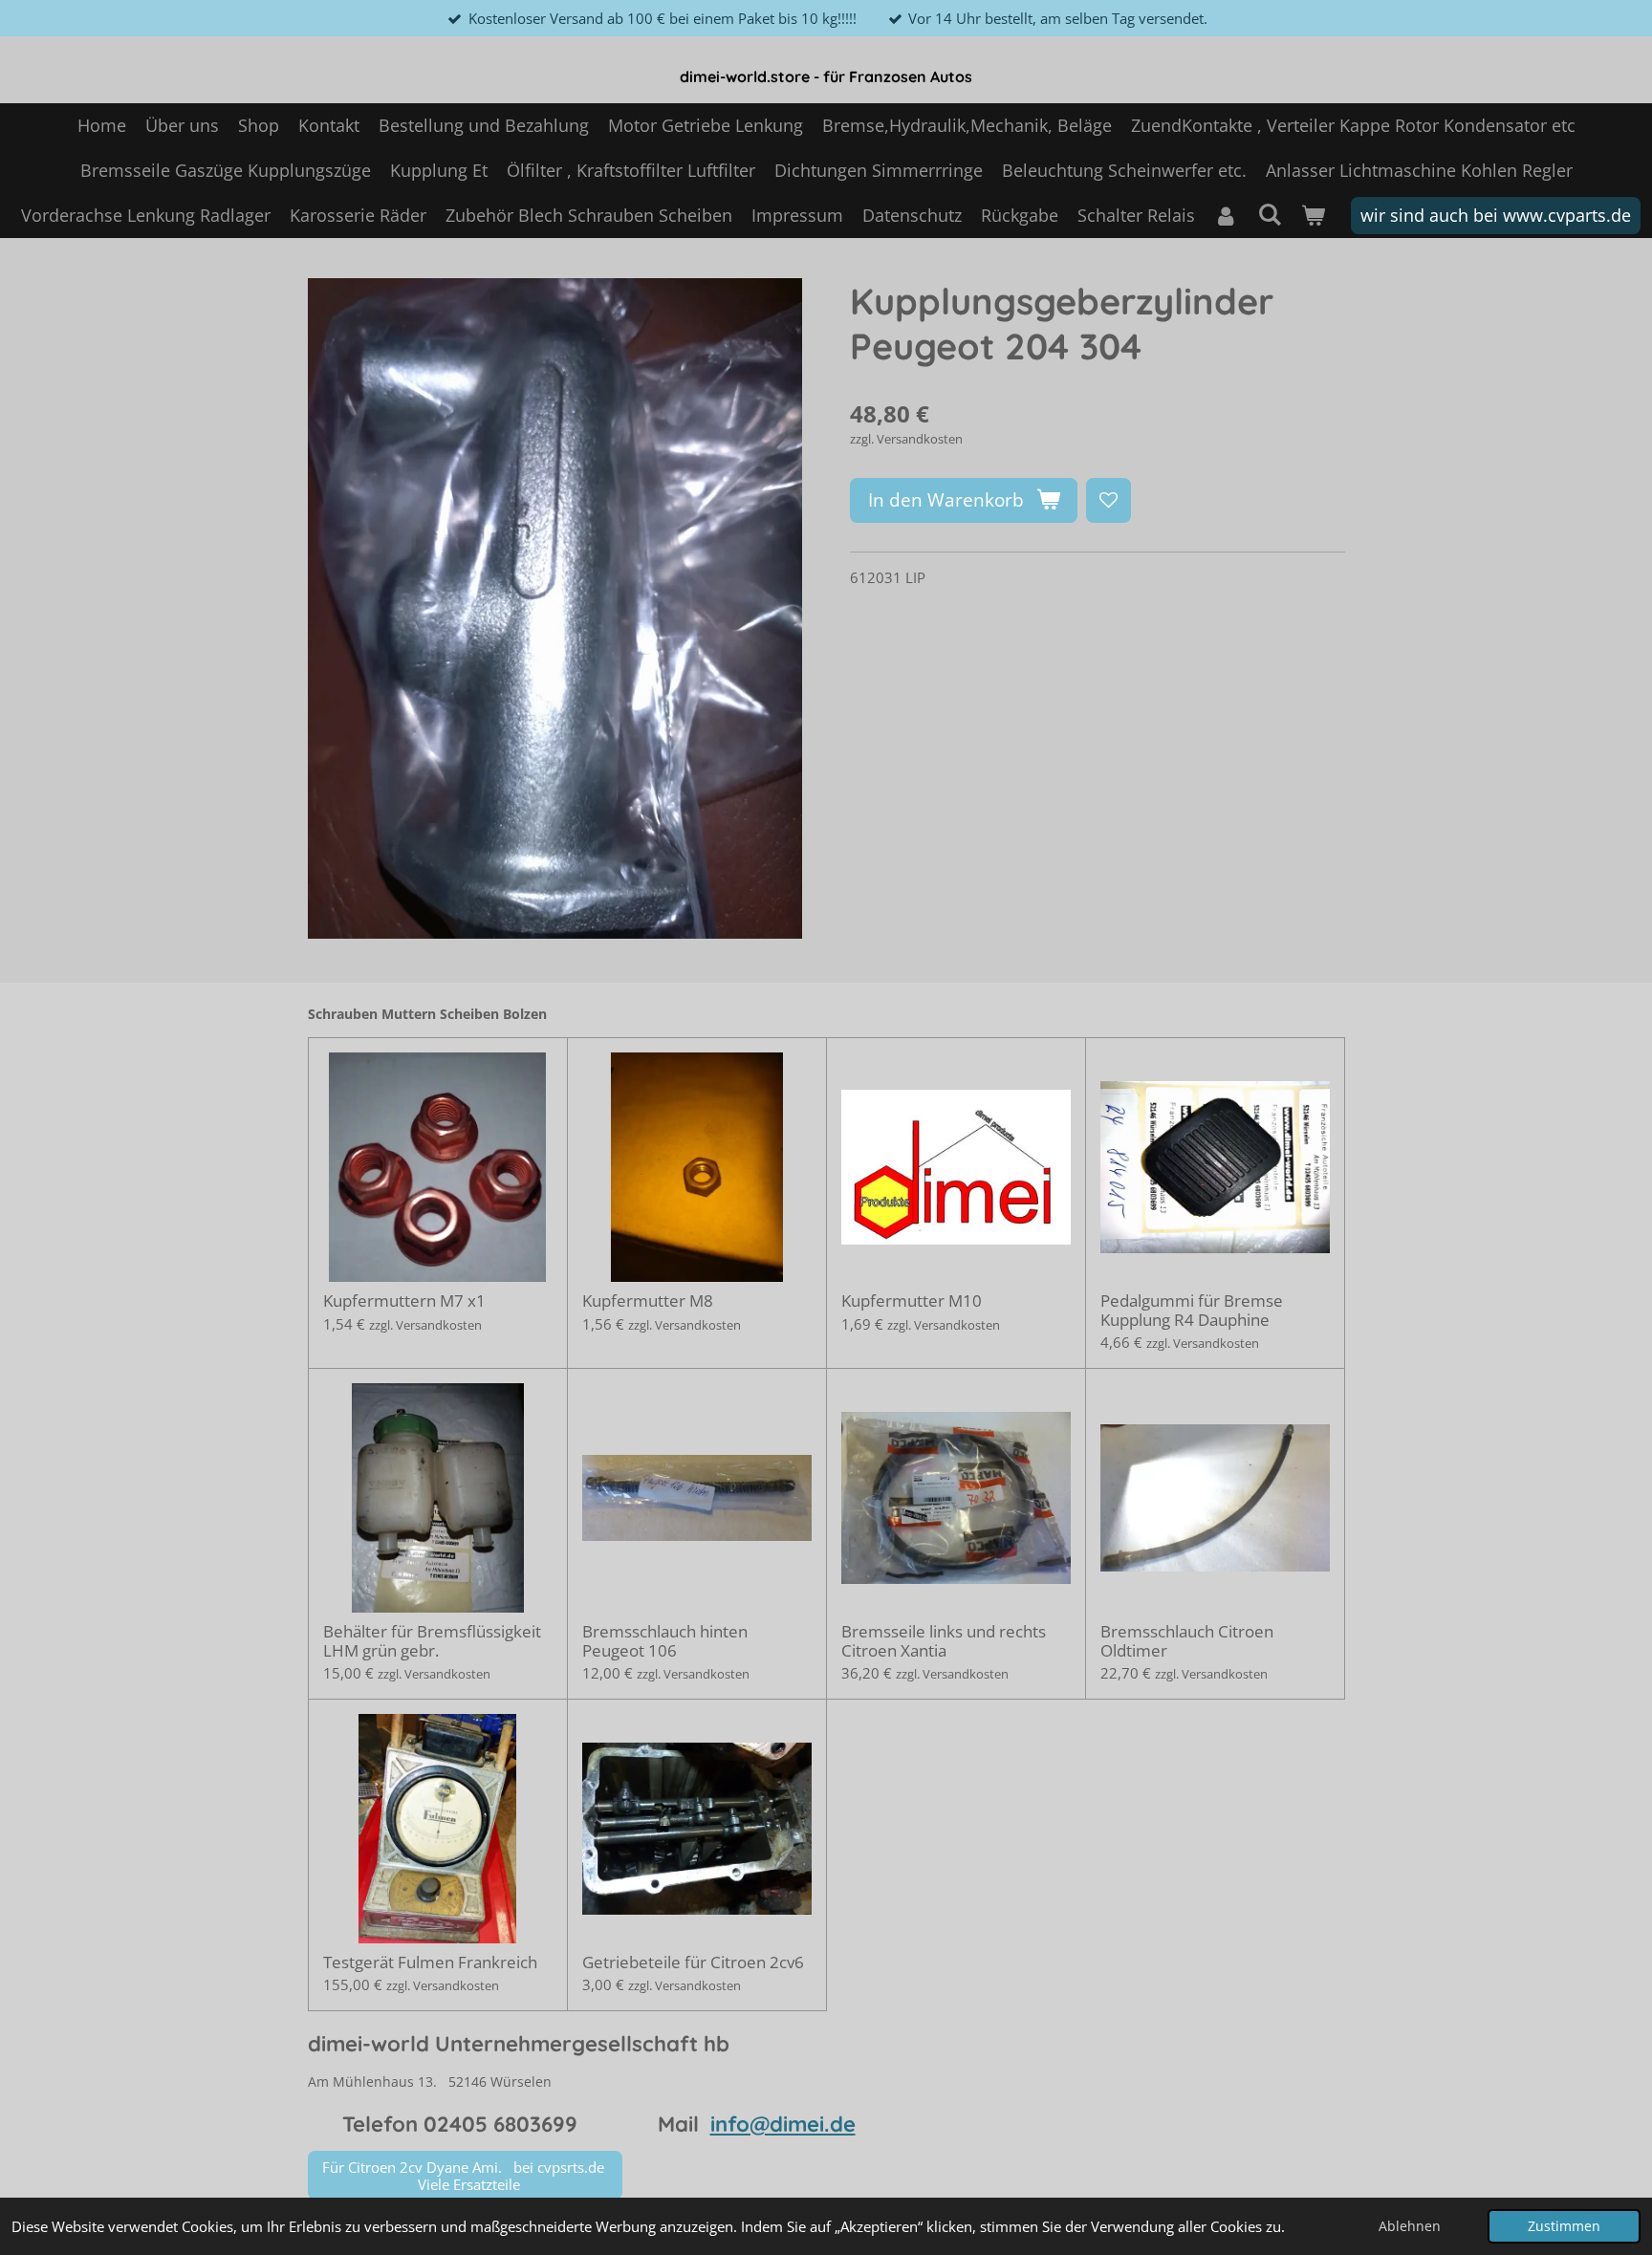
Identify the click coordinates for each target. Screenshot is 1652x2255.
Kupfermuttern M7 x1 (404, 1301)
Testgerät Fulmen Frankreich (430, 1962)
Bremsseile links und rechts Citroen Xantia (944, 1641)
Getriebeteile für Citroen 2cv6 (693, 1962)
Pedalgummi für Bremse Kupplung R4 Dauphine (1192, 1310)
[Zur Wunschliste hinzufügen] (1109, 500)
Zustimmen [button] (1564, 2226)
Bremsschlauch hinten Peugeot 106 (665, 1641)
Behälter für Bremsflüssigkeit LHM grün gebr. (432, 1641)
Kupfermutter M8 (648, 1301)
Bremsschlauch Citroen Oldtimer (1187, 1641)
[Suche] (1269, 214)
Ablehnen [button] (1410, 2226)
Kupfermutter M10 (912, 1301)
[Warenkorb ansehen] (1312, 216)
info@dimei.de (783, 2124)
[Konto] (1226, 216)
